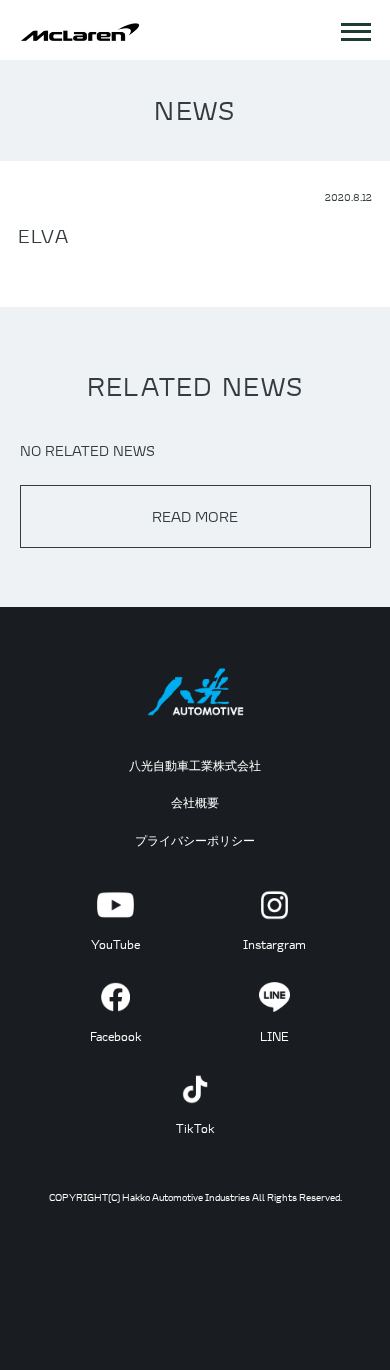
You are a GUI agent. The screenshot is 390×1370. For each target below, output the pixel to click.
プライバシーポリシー (195, 840)
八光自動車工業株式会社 (195, 765)
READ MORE (195, 516)
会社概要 (195, 802)
